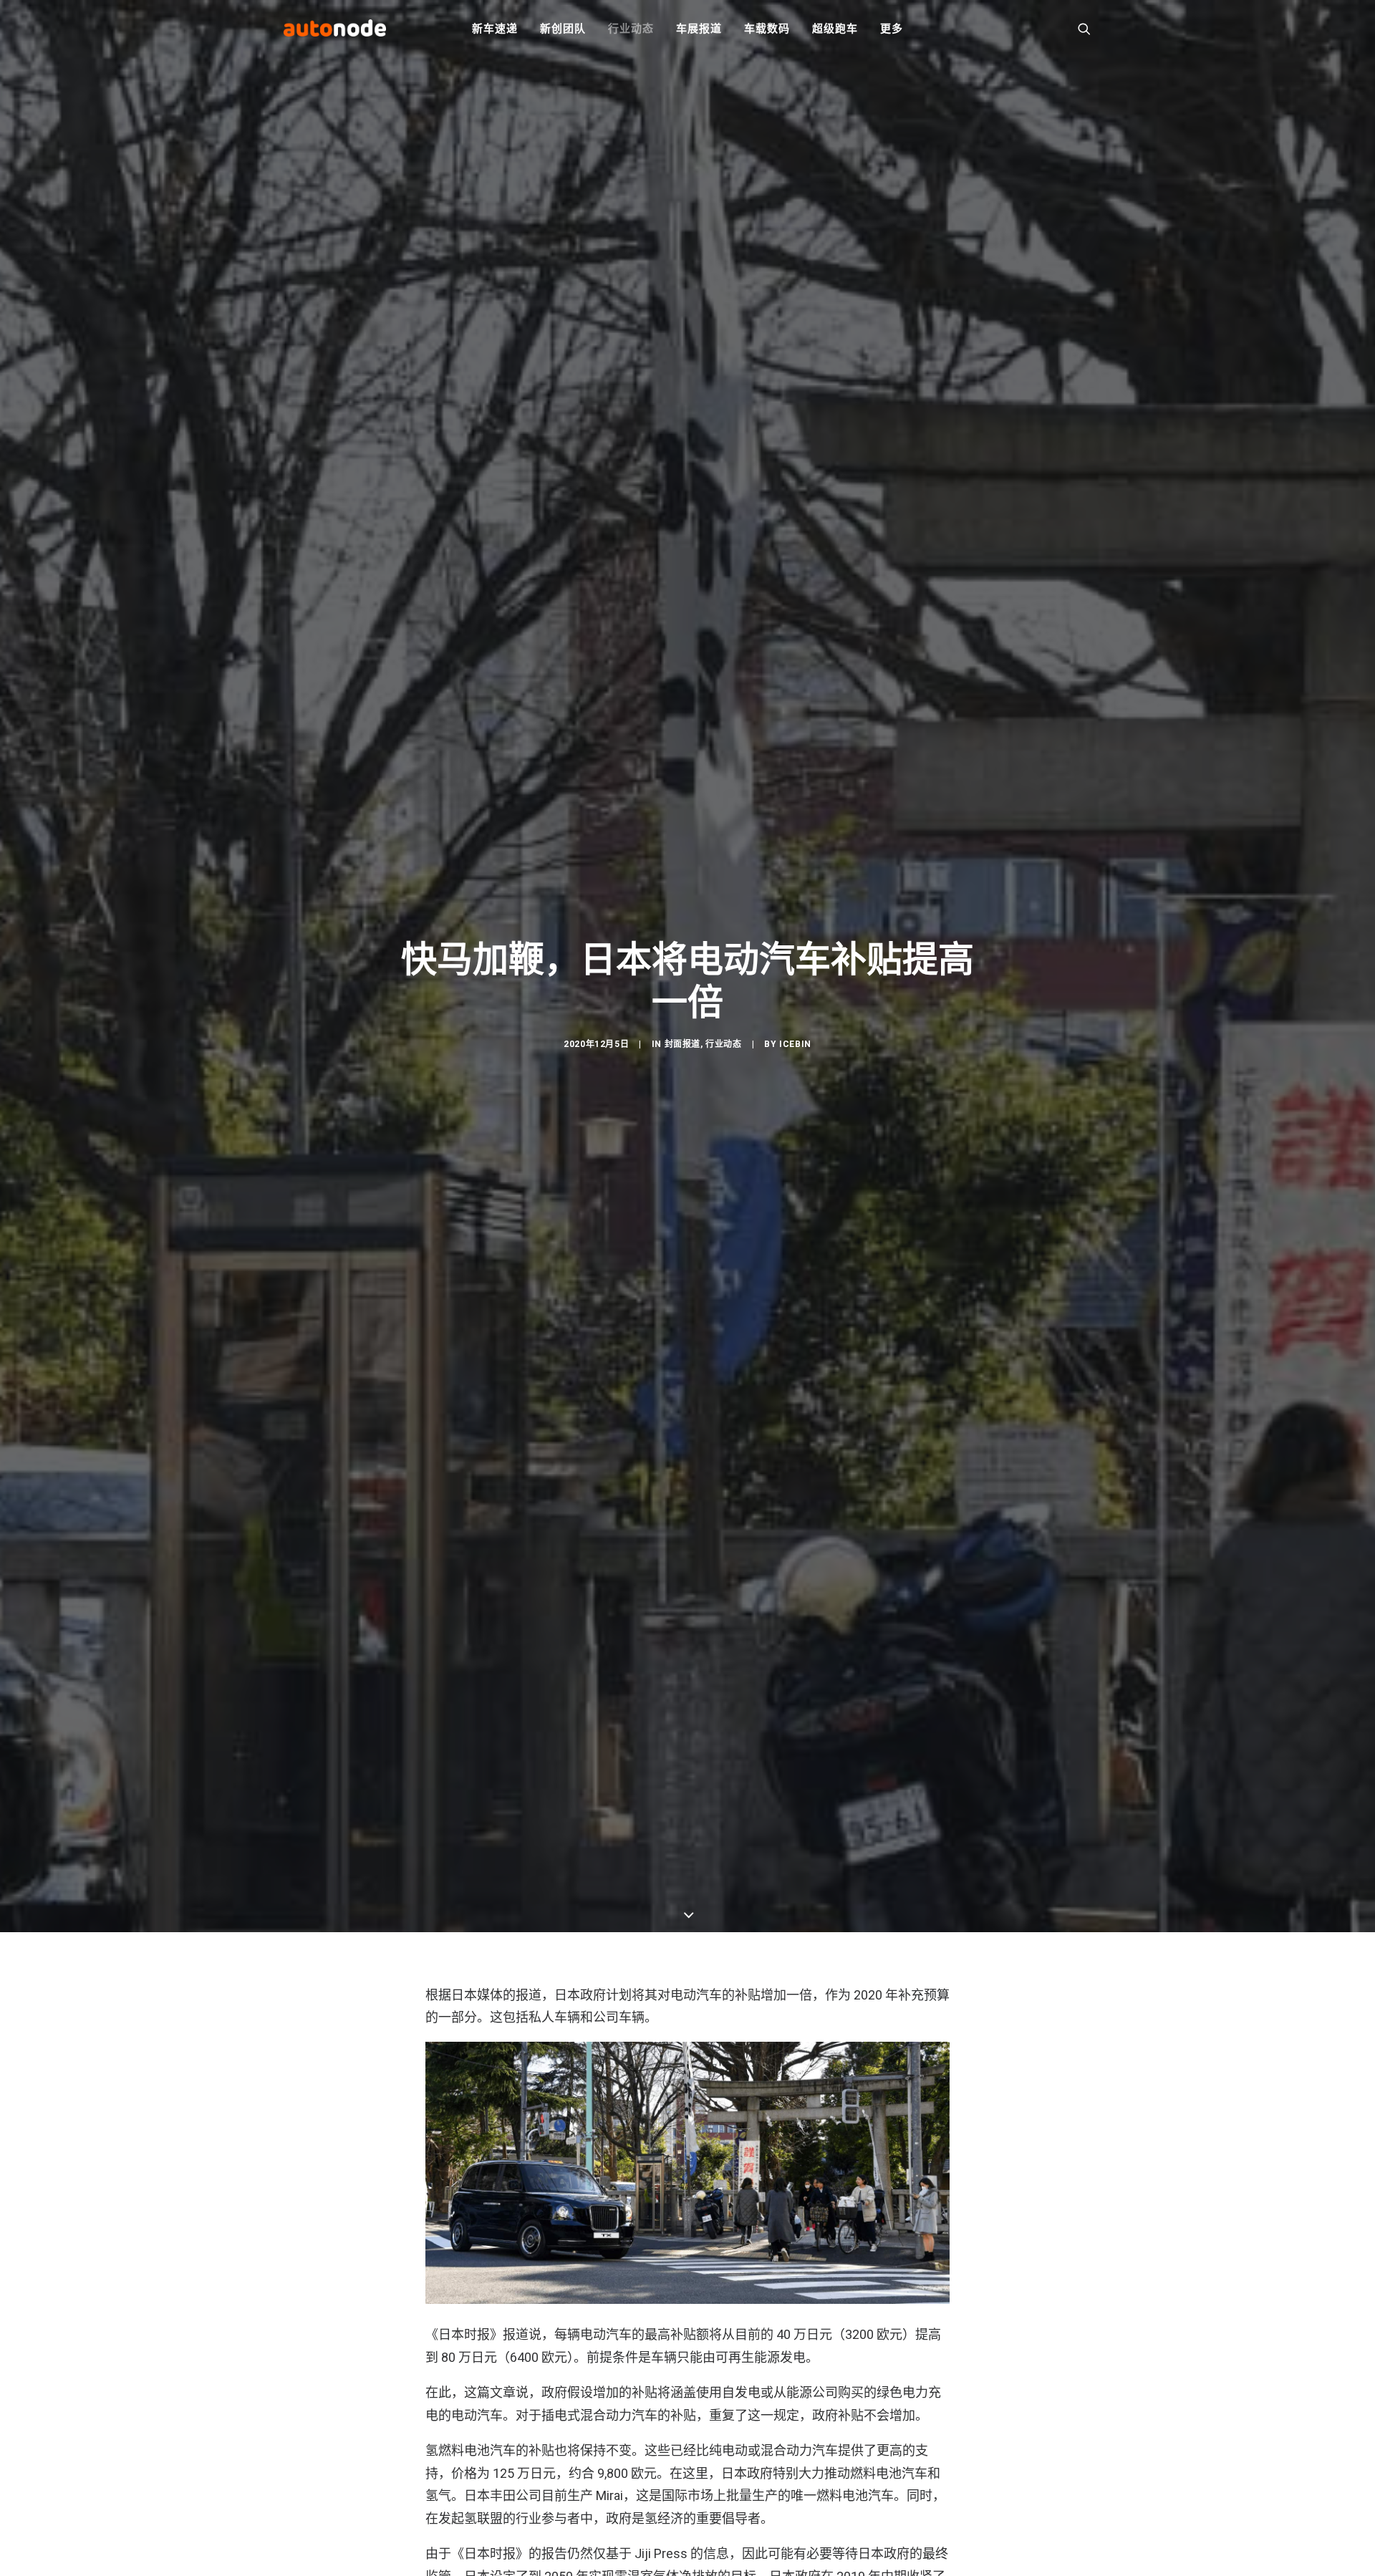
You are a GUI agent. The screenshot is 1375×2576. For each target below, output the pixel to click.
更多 (892, 29)
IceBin (795, 1044)
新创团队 (563, 29)
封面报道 (682, 1044)
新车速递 (494, 29)
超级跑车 (835, 29)
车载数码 (767, 29)
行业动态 (631, 29)
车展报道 (699, 29)
